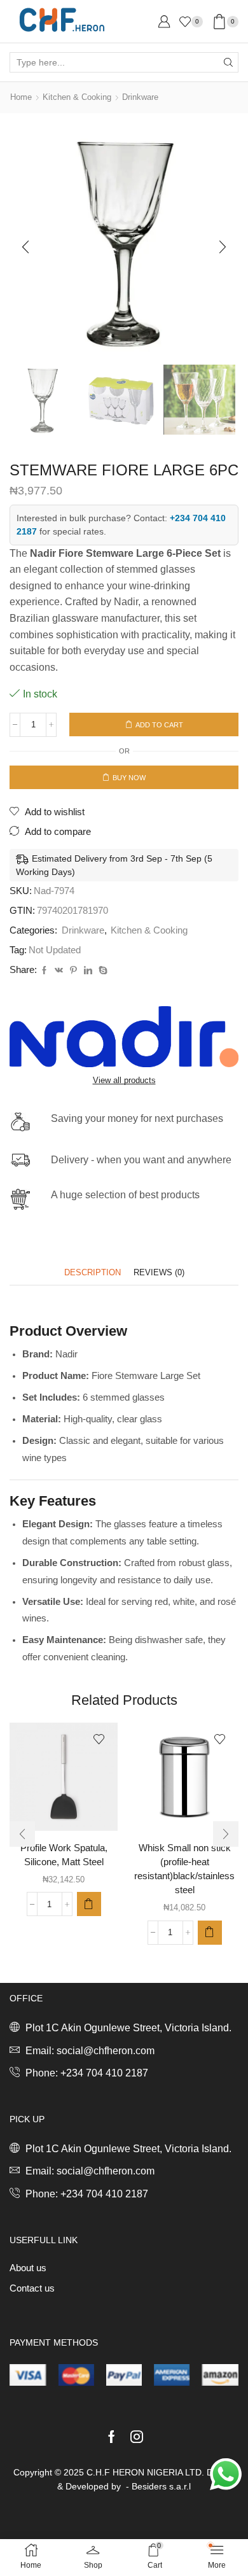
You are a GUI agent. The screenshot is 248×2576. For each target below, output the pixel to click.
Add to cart (159, 725)
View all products (124, 1080)
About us (28, 2268)
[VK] (59, 971)
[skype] (101, 971)
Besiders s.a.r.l (161, 2486)
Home (21, 97)
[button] (25, 247)
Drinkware (140, 97)
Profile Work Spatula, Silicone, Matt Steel (64, 1855)
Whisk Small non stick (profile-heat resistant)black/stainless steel (184, 1869)
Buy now (129, 778)
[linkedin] (88, 971)
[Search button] (228, 62)
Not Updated (55, 950)
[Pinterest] (73, 971)
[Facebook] (44, 971)
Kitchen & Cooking (77, 97)
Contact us (32, 2288)
